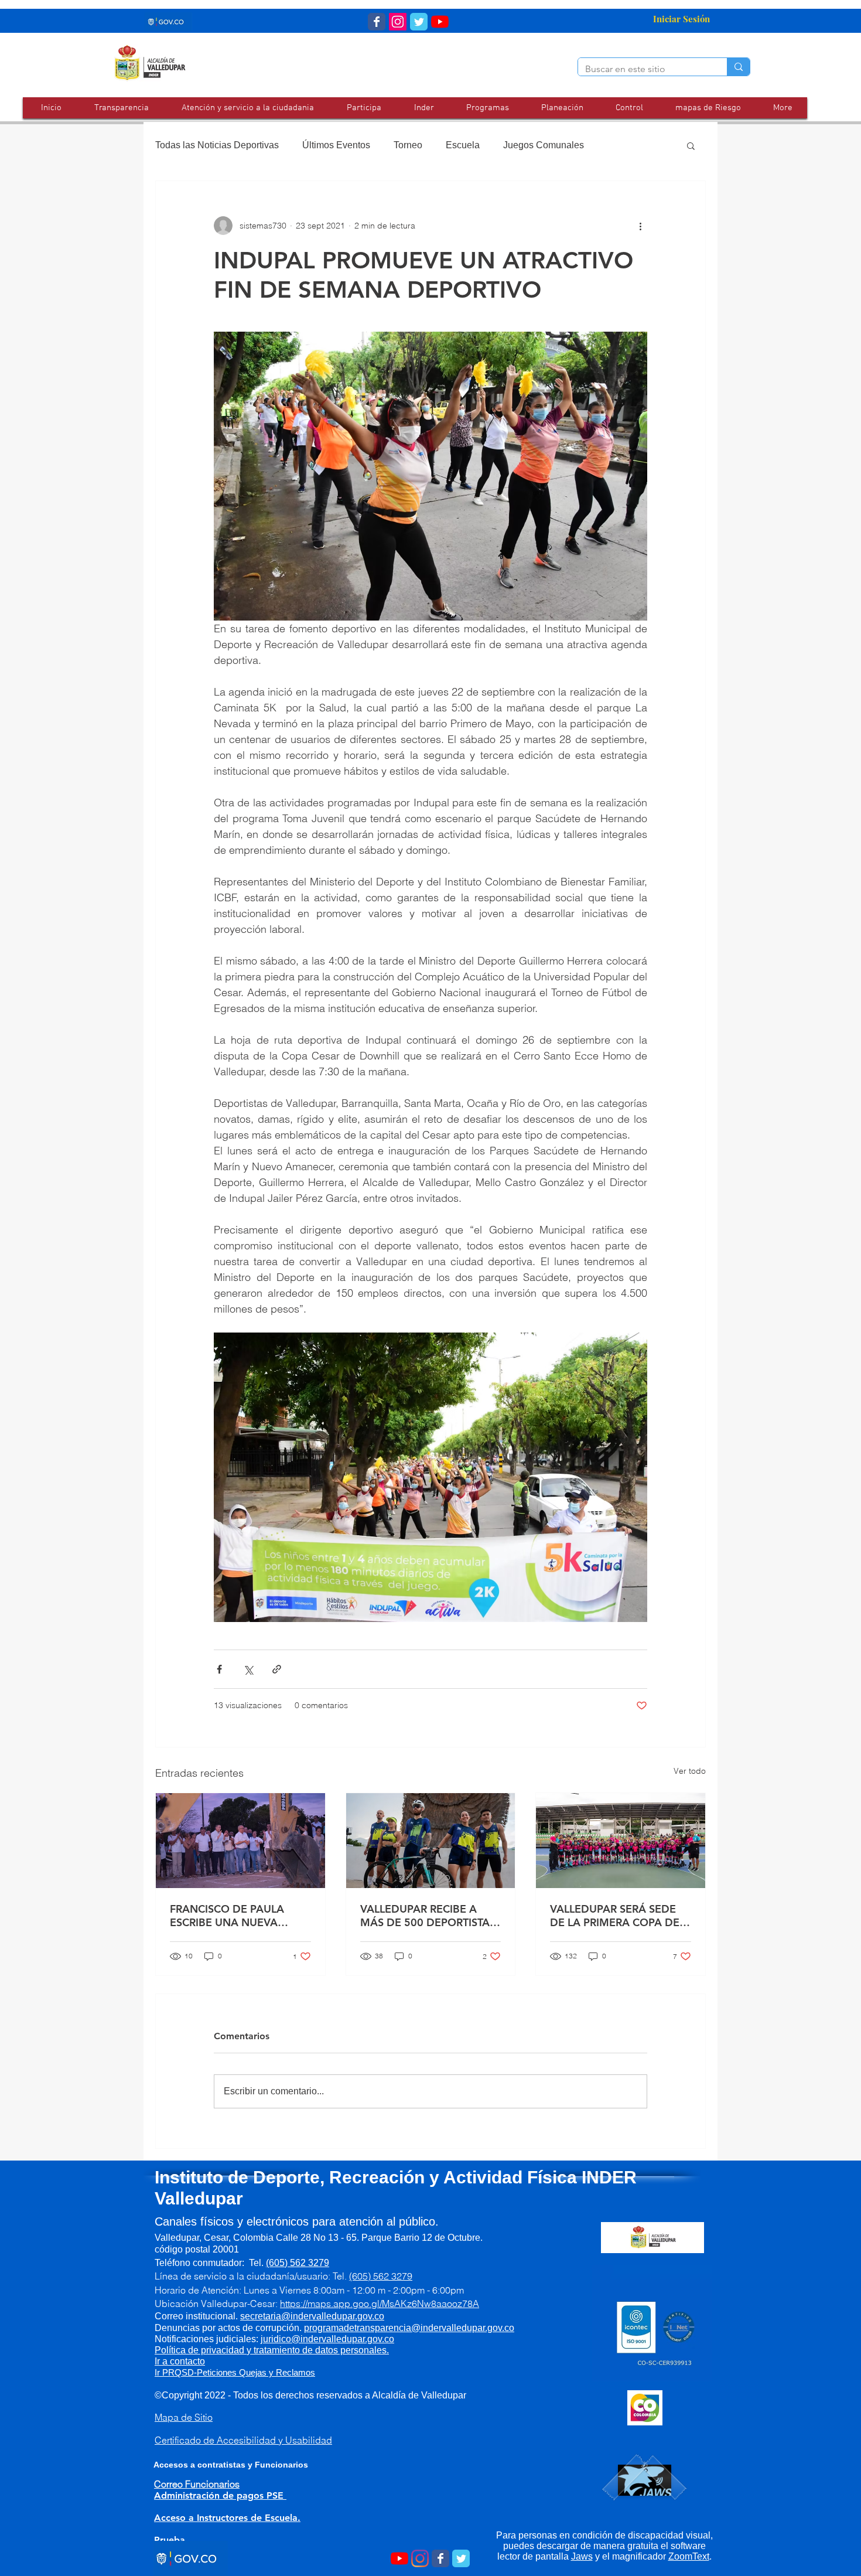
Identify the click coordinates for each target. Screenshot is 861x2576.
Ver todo (690, 1771)
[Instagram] (420, 2558)
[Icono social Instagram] (398, 22)
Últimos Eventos (336, 145)
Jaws (582, 2556)
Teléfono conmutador (198, 2263)
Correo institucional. (261, 2316)
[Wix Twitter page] (419, 22)
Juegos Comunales (544, 145)
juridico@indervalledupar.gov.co (327, 2339)
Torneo (408, 145)
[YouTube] (440, 22)
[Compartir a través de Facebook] (219, 1669)
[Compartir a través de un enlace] (277, 1669)
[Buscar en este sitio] (738, 67)
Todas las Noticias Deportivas (217, 145)
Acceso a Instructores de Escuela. (227, 2518)
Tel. (289, 2263)
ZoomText (689, 2556)
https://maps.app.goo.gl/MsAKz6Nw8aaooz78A (380, 2304)
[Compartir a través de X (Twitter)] (248, 1669)
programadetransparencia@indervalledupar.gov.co (409, 2328)
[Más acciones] (640, 226)
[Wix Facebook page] (377, 22)
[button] (247, 108)
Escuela (463, 145)
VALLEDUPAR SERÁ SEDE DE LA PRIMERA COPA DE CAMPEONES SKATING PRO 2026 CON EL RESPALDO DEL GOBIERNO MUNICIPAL (620, 1916)
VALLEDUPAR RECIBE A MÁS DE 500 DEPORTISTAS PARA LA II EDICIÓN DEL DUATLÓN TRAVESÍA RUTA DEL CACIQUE (428, 1916)
